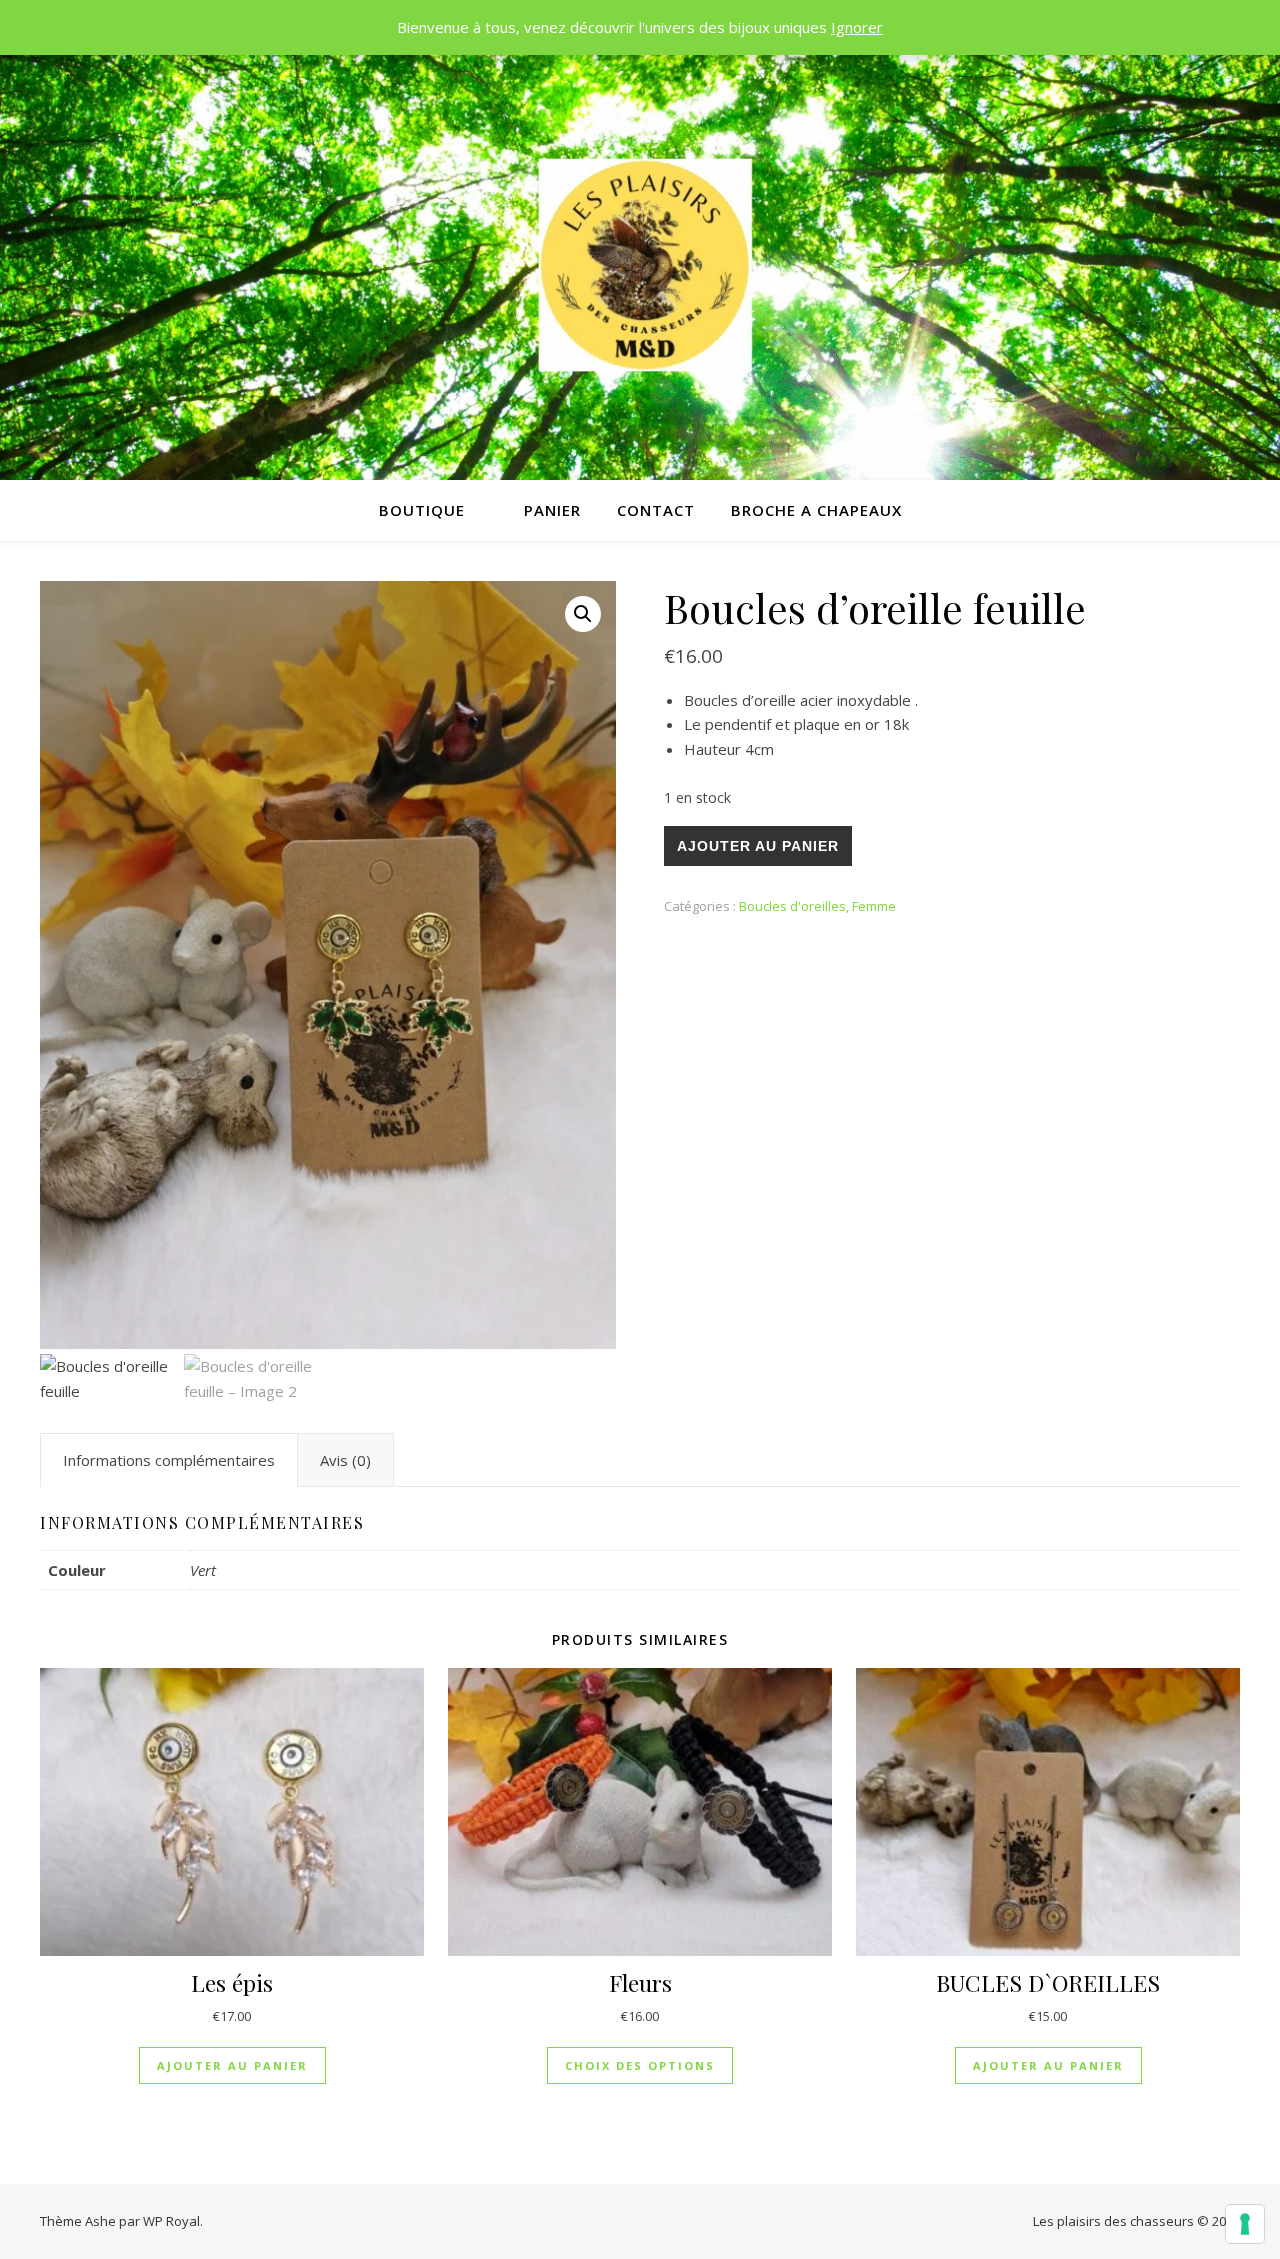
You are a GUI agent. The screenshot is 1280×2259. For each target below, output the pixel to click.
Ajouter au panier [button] (232, 2065)
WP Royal (171, 2221)
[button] (583, 614)
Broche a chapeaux (816, 510)
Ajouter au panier (758, 846)
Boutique (422, 510)
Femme (874, 906)
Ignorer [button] (857, 27)
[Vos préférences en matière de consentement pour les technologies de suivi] (1245, 2224)
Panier (552, 510)
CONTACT (656, 510)
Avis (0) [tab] (345, 1460)
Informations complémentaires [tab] (169, 1460)
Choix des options (640, 2065)
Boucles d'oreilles (792, 906)
